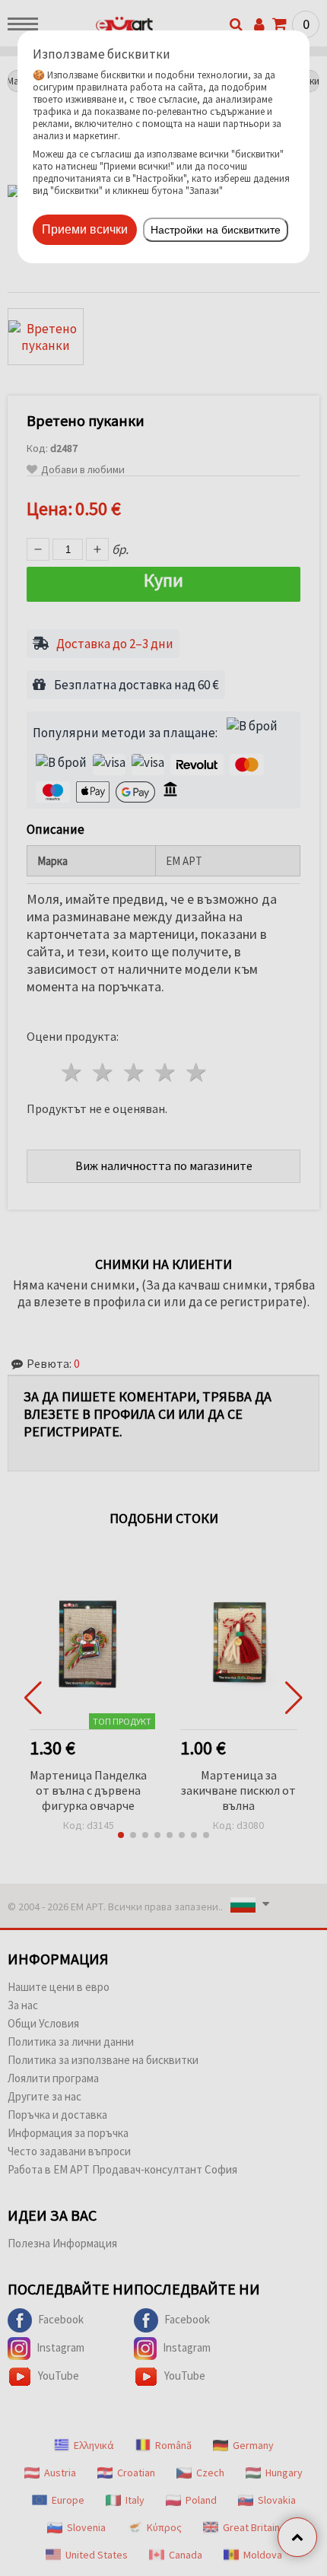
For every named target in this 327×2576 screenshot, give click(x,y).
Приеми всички (85, 229)
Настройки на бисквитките (216, 230)
